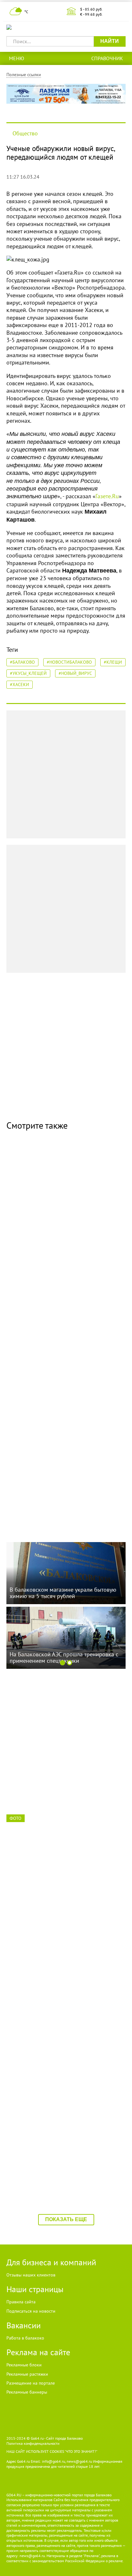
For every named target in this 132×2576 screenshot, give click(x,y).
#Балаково (22, 662)
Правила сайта (21, 2302)
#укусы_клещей (28, 673)
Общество (25, 133)
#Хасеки (20, 684)
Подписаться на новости (31, 2311)
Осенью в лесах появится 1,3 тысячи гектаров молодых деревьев (56, 1491)
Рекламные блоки (24, 2365)
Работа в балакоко (25, 2338)
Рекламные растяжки (27, 2374)
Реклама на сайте (38, 2352)
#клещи (113, 662)
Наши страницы (35, 2289)
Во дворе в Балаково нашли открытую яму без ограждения (64, 2028)
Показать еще (66, 2219)
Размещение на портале (31, 2383)
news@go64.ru (32, 2556)
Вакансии (24, 2325)
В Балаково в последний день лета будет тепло (62, 1356)
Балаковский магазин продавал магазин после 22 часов (61, 2163)
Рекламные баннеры (27, 2392)
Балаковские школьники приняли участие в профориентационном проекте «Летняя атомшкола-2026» (65, 1898)
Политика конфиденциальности (33, 2443)
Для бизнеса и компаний (51, 2262)
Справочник (107, 58)
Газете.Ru (107, 496)
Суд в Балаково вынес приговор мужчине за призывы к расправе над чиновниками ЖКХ (63, 1763)
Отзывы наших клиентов (31, 2275)
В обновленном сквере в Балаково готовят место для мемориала (64, 1222)
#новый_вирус (75, 673)
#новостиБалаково (69, 662)
